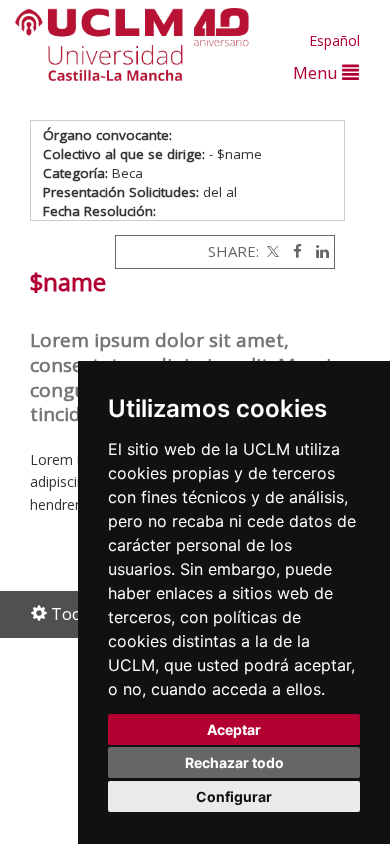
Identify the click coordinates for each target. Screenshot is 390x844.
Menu (317, 72)
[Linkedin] (317, 251)
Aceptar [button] (234, 729)
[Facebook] (292, 251)
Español (334, 40)
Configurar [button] (234, 796)
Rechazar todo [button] (234, 762)
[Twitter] (271, 251)
